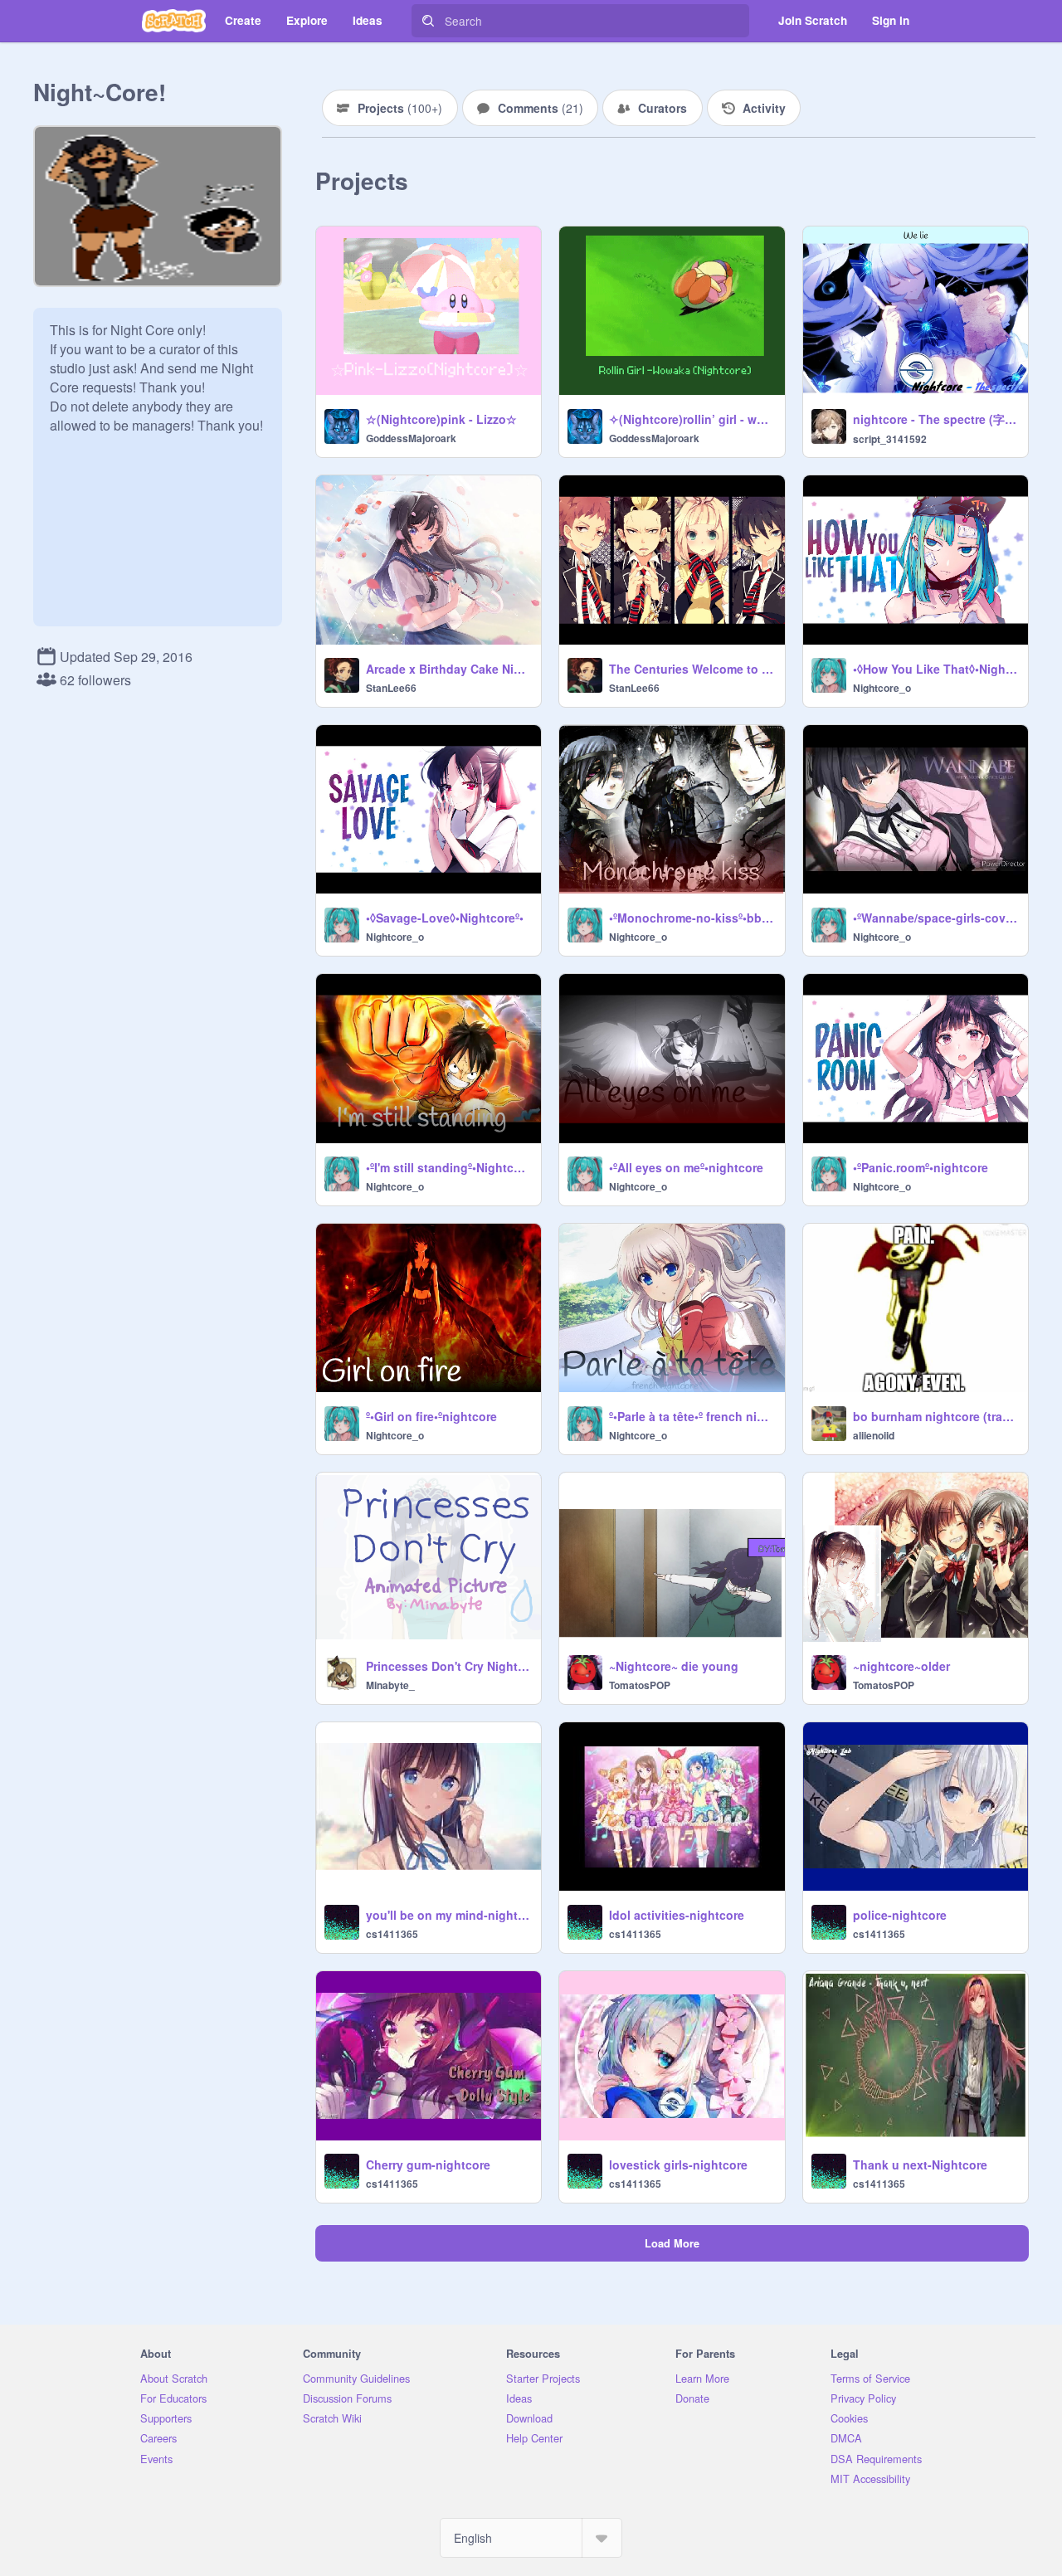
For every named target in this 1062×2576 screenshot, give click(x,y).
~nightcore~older (901, 1666)
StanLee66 (391, 688)
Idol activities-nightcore (677, 1915)
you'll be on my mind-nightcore (448, 1915)
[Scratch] (174, 21)
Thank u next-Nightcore (920, 2165)
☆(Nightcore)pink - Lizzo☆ (441, 419)
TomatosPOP (640, 1685)
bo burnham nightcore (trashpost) (935, 1416)
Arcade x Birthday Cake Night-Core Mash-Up (448, 669)
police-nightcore (900, 1915)
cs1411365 (392, 1934)
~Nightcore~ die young (674, 1666)
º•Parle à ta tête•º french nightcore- (692, 1416)
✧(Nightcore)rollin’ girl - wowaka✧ (692, 419)
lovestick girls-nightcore (678, 2165)
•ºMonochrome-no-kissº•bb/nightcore (692, 918)
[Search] (428, 21)
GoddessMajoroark (411, 438)
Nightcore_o (882, 688)
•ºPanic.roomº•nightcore (921, 1167)
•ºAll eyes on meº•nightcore (686, 1167)
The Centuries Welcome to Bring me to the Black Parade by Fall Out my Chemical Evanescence (692, 669)
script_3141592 (890, 439)
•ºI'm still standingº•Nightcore (448, 1167)
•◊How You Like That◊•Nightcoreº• (935, 669)
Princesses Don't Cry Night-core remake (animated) (448, 1666)
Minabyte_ (390, 1685)
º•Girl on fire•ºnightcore (431, 1416)
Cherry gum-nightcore (428, 2165)
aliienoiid (874, 1435)
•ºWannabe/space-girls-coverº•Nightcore (935, 918)
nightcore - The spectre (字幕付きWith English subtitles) (935, 419)
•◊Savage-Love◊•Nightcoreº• (445, 918)
